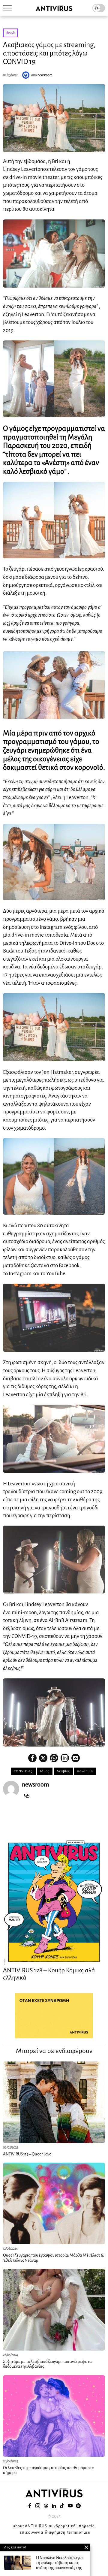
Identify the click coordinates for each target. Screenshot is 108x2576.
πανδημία (85, 1771)
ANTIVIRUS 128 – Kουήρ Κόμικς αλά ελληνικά (49, 1974)
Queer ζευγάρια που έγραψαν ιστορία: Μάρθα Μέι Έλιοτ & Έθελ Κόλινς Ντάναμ (53, 2258)
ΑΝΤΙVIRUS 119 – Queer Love (27, 2154)
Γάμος (45, 1771)
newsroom (45, 75)
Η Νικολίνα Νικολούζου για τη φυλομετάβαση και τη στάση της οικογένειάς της (59, 2563)
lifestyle (10, 33)
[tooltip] (32, 1758)
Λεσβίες (63, 1771)
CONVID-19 (23, 1771)
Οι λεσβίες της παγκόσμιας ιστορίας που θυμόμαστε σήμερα (48, 2470)
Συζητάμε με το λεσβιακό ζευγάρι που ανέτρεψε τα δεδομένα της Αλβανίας (47, 2364)
